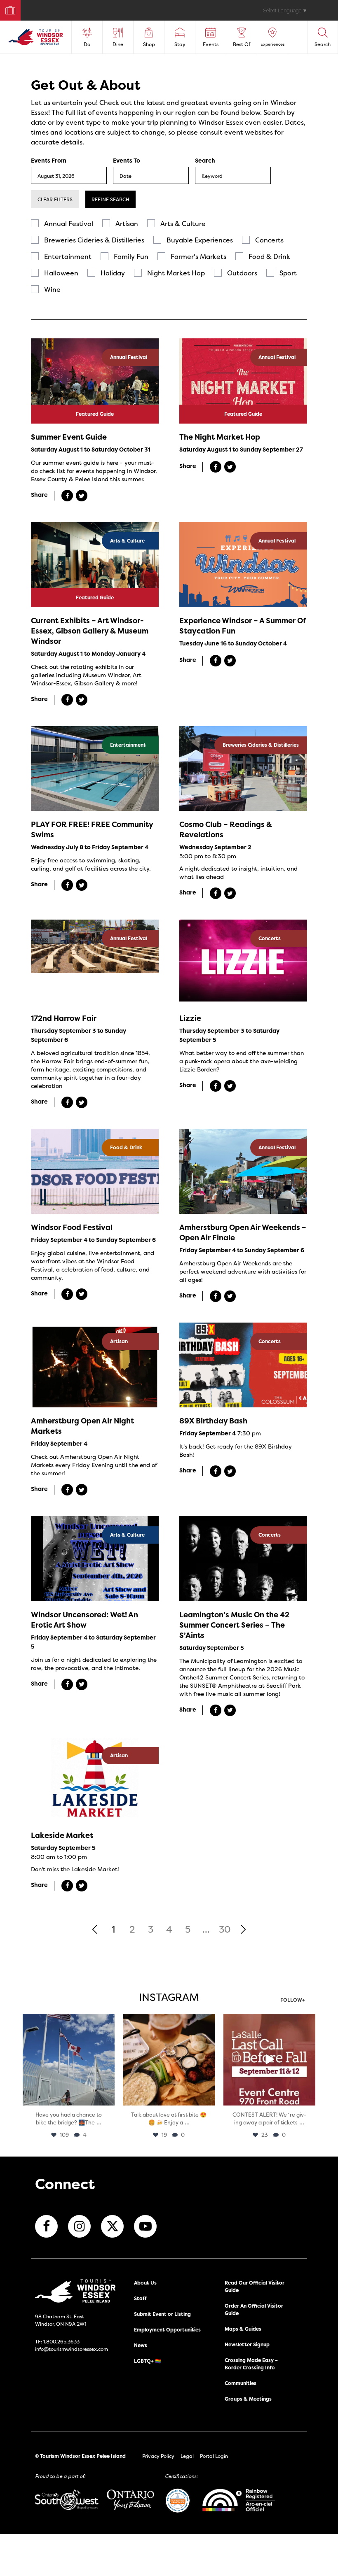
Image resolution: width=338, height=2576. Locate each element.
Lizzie (190, 1018)
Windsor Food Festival (72, 1227)
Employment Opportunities (167, 2330)
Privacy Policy (158, 2456)
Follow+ (293, 2001)
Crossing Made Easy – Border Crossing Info (251, 2364)
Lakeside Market (62, 1835)
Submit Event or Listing (162, 2314)
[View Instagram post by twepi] (107, 2098)
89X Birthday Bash (213, 1421)
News (141, 2345)
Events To (127, 161)
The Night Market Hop (220, 437)
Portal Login (214, 2456)
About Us (145, 2283)
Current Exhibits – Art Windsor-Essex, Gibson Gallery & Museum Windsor (90, 631)
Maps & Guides (243, 2329)
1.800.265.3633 (61, 2342)
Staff (140, 2298)
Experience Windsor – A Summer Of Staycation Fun (242, 626)
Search (205, 161)
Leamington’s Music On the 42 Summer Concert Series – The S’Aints (234, 1625)
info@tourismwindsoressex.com (72, 2349)
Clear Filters (55, 199)
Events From (49, 161)
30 (225, 1929)
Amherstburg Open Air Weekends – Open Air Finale (243, 1232)
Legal (187, 2456)
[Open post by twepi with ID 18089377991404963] (269, 2060)
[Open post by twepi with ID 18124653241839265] (69, 2060)
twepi (68, 2021)
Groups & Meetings (248, 2399)
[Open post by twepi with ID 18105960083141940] (169, 2060)
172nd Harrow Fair (64, 1018)
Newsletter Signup (247, 2344)
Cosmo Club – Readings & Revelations (226, 829)
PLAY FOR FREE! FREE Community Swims (92, 829)
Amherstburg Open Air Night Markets (82, 1426)
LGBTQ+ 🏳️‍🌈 (148, 2361)
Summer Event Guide (69, 437)
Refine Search (110, 199)
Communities (241, 2383)
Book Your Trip (7, 8)
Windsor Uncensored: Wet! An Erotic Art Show (84, 1620)
